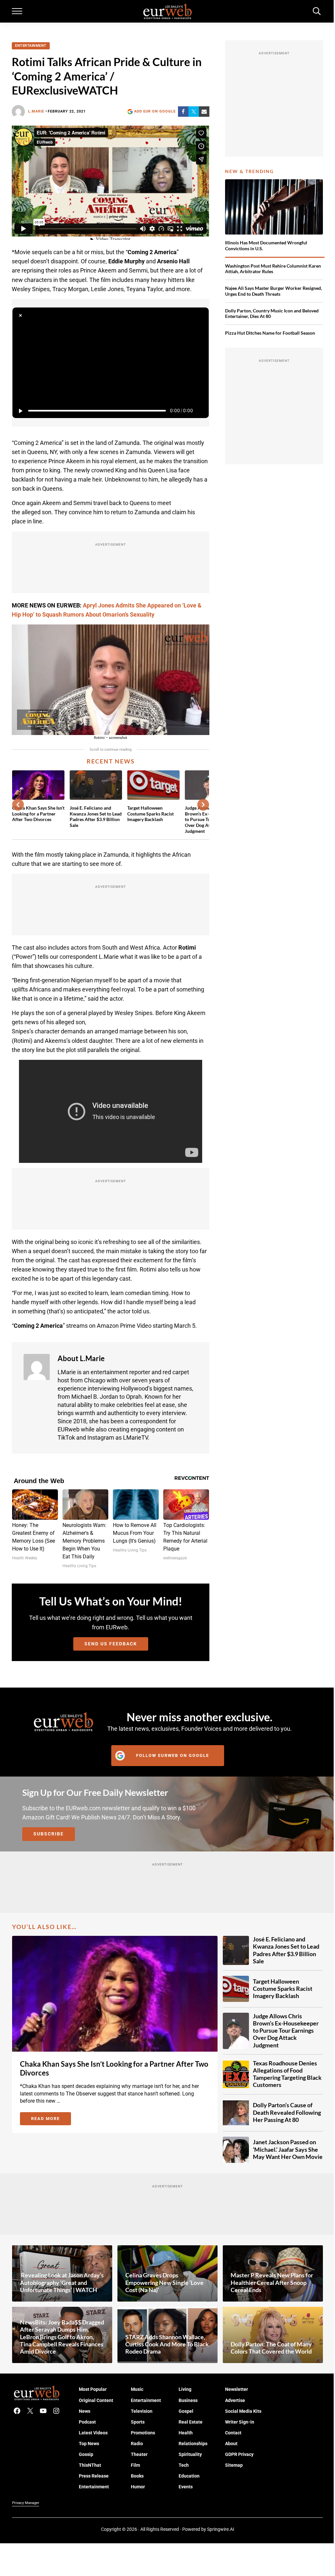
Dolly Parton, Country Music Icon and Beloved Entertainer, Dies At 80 (272, 314)
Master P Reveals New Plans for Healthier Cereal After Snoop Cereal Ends (272, 2282)
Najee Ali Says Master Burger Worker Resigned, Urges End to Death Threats (273, 291)
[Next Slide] (203, 805)
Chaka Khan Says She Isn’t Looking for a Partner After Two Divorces (38, 814)
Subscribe (49, 1834)
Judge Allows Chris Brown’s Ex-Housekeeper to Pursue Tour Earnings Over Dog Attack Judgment (286, 2031)
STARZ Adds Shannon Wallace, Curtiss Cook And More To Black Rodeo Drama (167, 2344)
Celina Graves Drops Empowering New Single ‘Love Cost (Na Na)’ (164, 2282)
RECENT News (111, 761)
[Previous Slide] (18, 805)
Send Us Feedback (111, 1644)
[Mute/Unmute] (201, 411)
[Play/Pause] (20, 411)
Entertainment (31, 46)
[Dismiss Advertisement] (20, 315)
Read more (51, 2120)
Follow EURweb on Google (173, 1755)
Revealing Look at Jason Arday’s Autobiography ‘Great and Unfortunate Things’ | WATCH (62, 2282)
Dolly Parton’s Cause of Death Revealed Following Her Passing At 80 (287, 2112)
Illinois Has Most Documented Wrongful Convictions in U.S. (266, 245)
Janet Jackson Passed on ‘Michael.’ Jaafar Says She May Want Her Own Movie (288, 2149)
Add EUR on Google (155, 111)
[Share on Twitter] (194, 112)
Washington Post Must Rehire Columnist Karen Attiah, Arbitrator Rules (273, 269)
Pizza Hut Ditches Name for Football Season (270, 333)
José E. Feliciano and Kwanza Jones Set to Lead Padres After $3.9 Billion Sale (96, 816)
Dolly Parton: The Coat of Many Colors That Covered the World (271, 2348)
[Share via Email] (204, 112)
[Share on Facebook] (183, 112)
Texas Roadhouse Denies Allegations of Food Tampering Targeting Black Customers (287, 2074)
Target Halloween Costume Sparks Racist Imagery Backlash (150, 814)
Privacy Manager (26, 2503)
